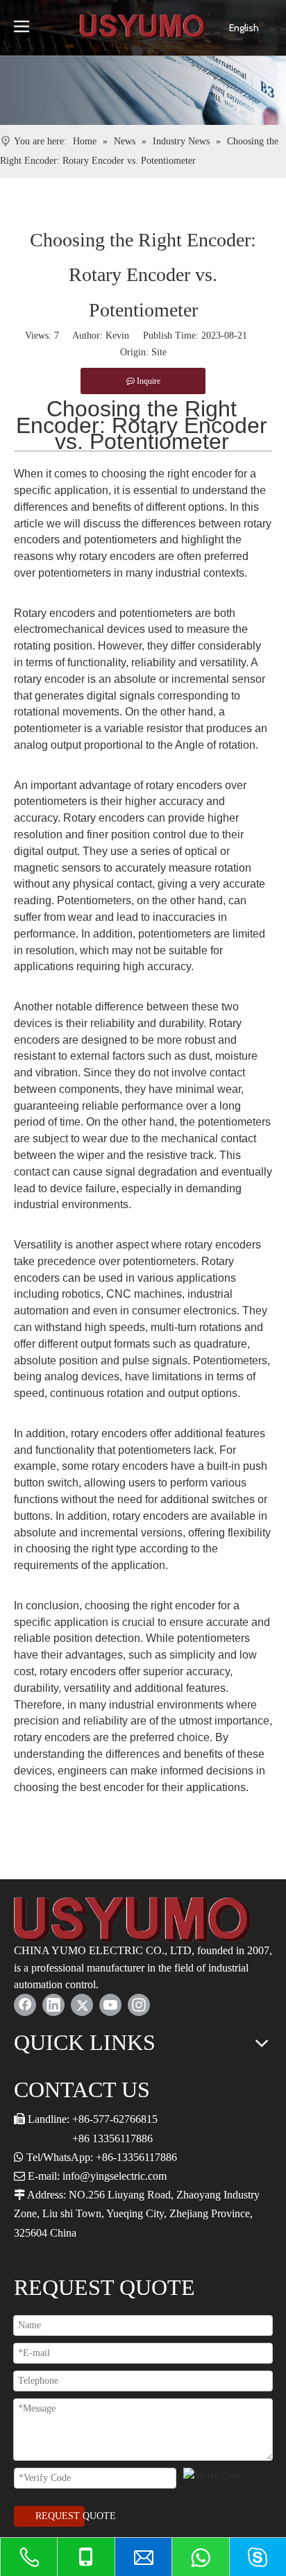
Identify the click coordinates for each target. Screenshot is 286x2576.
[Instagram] (139, 2005)
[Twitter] (82, 2005)
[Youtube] (110, 2005)
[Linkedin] (53, 2005)
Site (159, 352)
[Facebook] (25, 2005)
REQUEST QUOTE (60, 2516)
